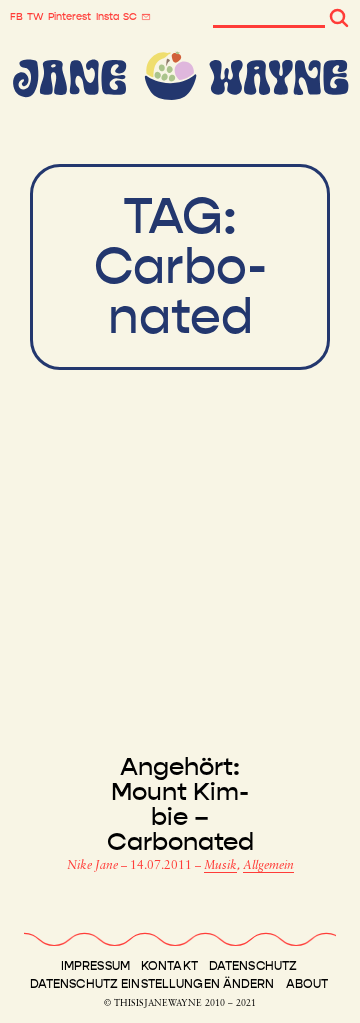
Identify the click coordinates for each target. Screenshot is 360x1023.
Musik (220, 866)
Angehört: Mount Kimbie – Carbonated (180, 805)
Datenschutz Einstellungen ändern (152, 984)
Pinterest (69, 17)
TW (35, 17)
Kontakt (169, 966)
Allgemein (268, 866)
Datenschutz (253, 966)
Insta (107, 17)
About (307, 984)
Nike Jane (94, 866)
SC (130, 17)
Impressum (95, 966)
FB (16, 17)
